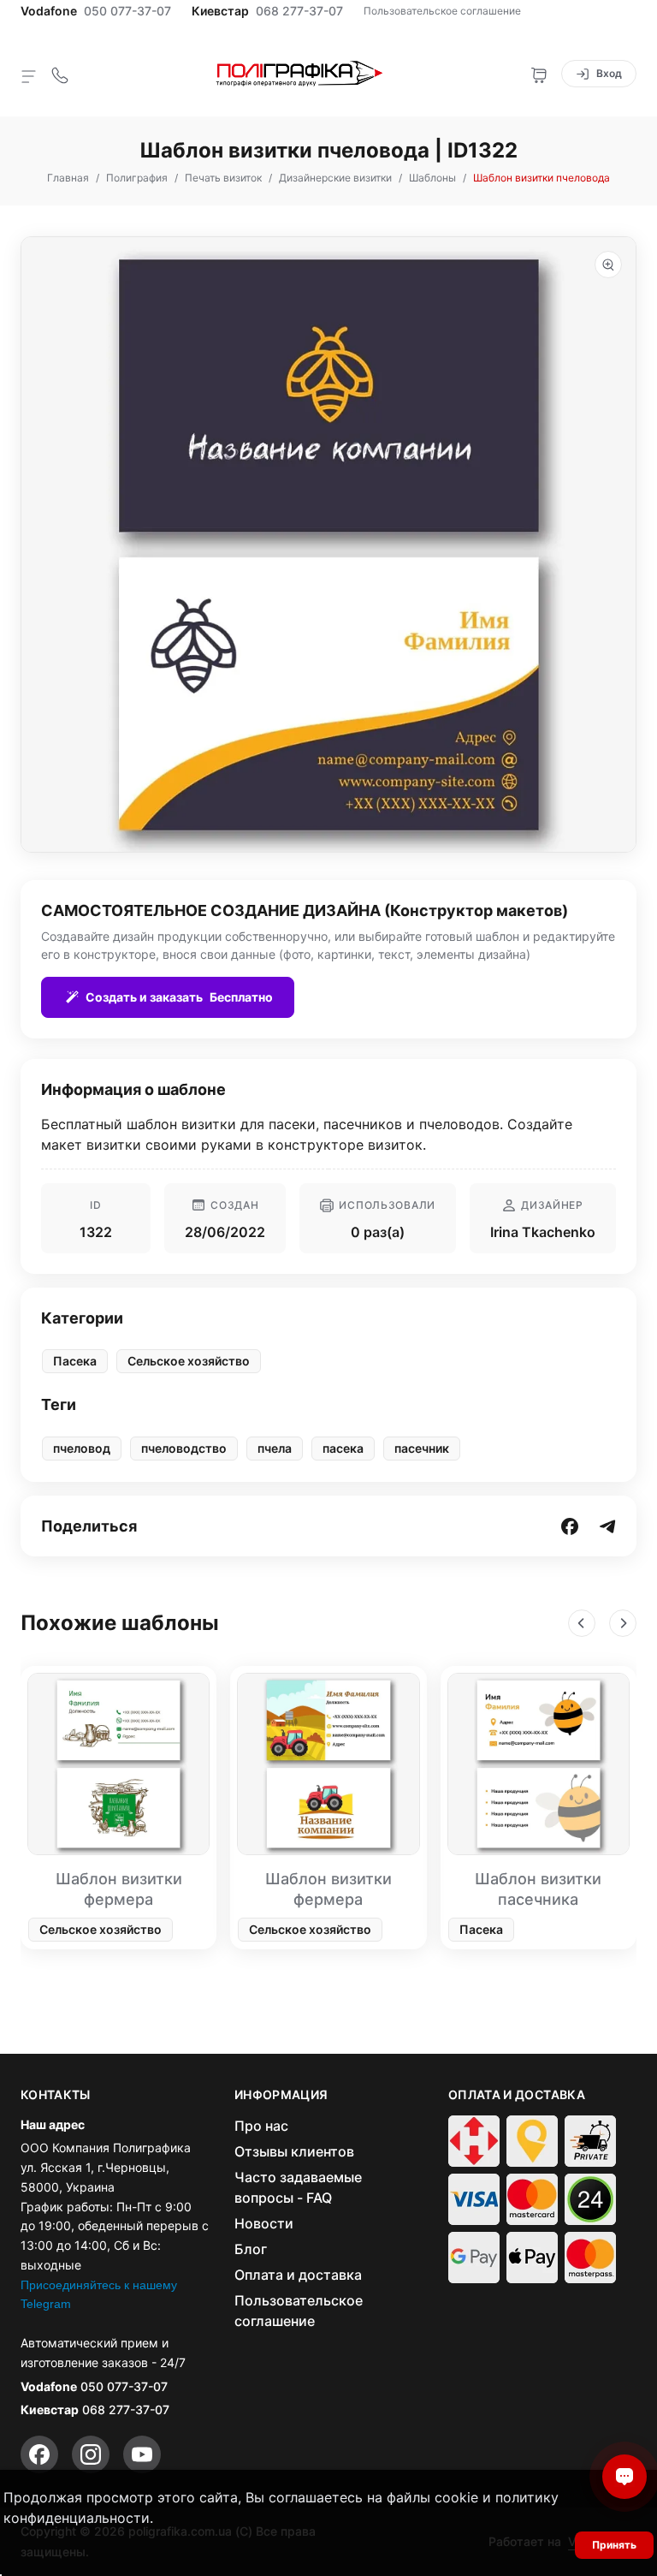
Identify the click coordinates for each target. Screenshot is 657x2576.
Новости (264, 2223)
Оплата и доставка (298, 2275)
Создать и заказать (179, 997)
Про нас (261, 2126)
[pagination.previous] (582, 1623)
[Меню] (29, 75)
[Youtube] (142, 2454)
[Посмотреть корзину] (539, 74)
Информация (281, 2095)
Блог (251, 2249)
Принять (614, 2545)
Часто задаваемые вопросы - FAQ (298, 2187)
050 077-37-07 (127, 11)
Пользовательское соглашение (442, 11)
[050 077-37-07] (60, 74)
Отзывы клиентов (294, 2151)
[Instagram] (91, 2454)
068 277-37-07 (299, 11)
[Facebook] (39, 2454)
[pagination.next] (623, 1623)
